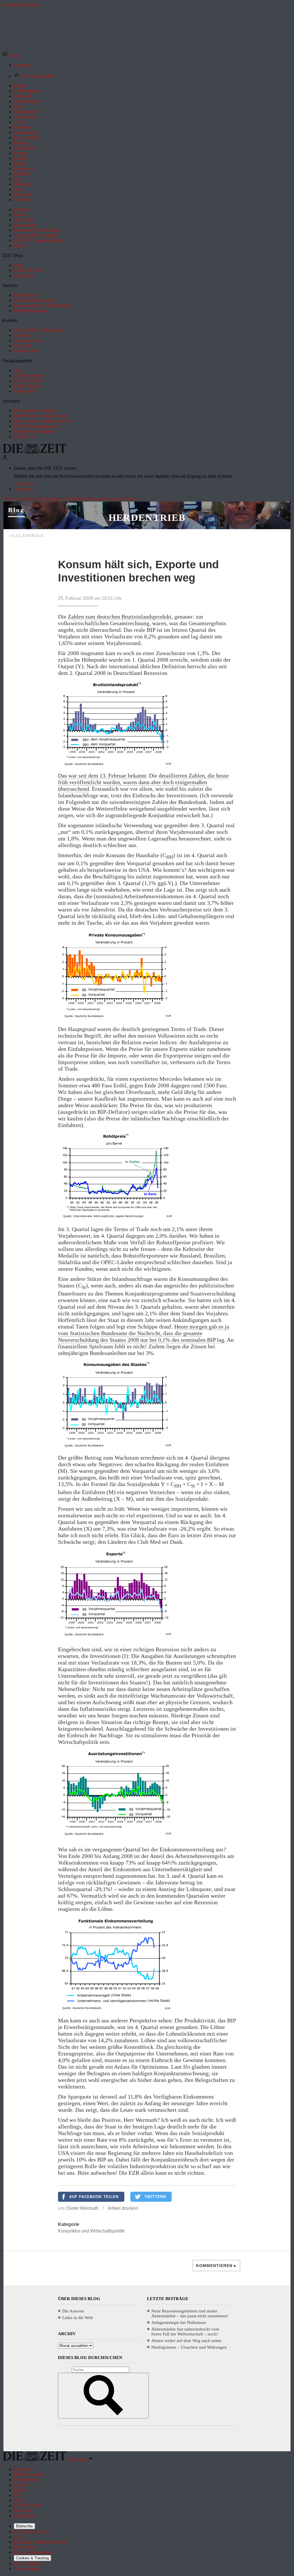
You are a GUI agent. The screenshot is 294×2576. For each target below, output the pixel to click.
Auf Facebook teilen (94, 2197)
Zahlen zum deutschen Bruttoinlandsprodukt (120, 617)
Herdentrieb (147, 518)
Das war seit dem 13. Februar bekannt (102, 776)
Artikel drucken (123, 2208)
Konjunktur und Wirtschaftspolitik (91, 2231)
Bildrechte (24, 2526)
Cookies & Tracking (32, 2558)
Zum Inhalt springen (21, 5)
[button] (11, 55)
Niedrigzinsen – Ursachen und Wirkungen (189, 2347)
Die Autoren (73, 2311)
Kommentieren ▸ (216, 2266)
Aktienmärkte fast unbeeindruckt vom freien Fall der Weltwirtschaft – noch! (185, 2332)
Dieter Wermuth (83, 2208)
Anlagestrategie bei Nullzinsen (179, 2322)
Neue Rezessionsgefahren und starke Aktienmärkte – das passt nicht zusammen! (190, 2313)
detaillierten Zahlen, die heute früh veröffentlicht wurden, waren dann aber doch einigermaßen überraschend (143, 782)
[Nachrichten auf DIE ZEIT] (34, 452)
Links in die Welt (78, 2318)
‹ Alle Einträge (26, 536)
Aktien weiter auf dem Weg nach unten (186, 2341)
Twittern (155, 2197)
